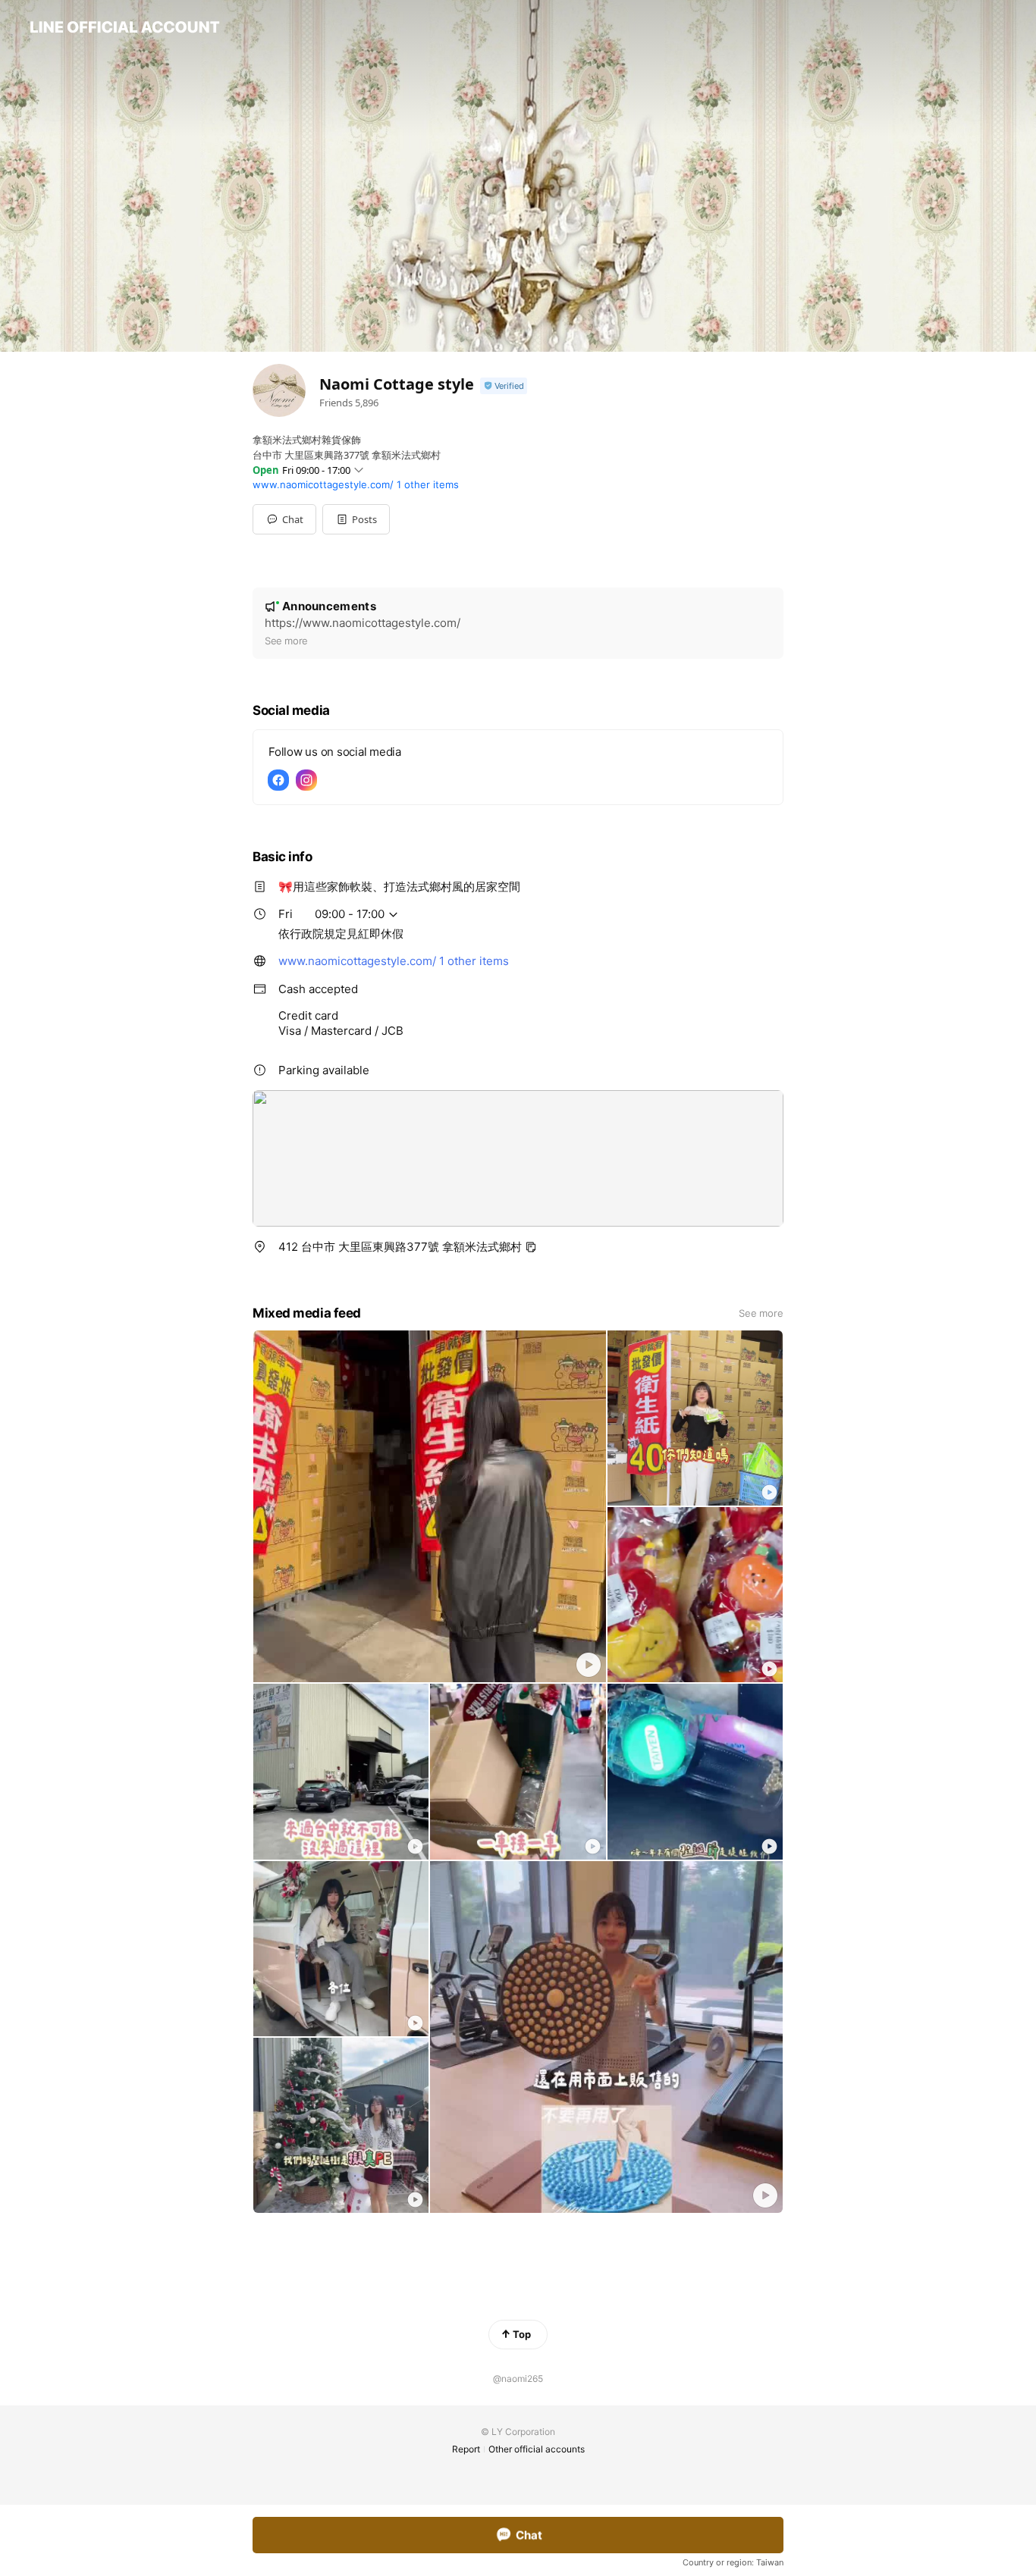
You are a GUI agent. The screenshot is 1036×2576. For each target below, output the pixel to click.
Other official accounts (537, 2449)
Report (466, 2449)
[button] (356, 519)
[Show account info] (504, 386)
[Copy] (531, 1247)
